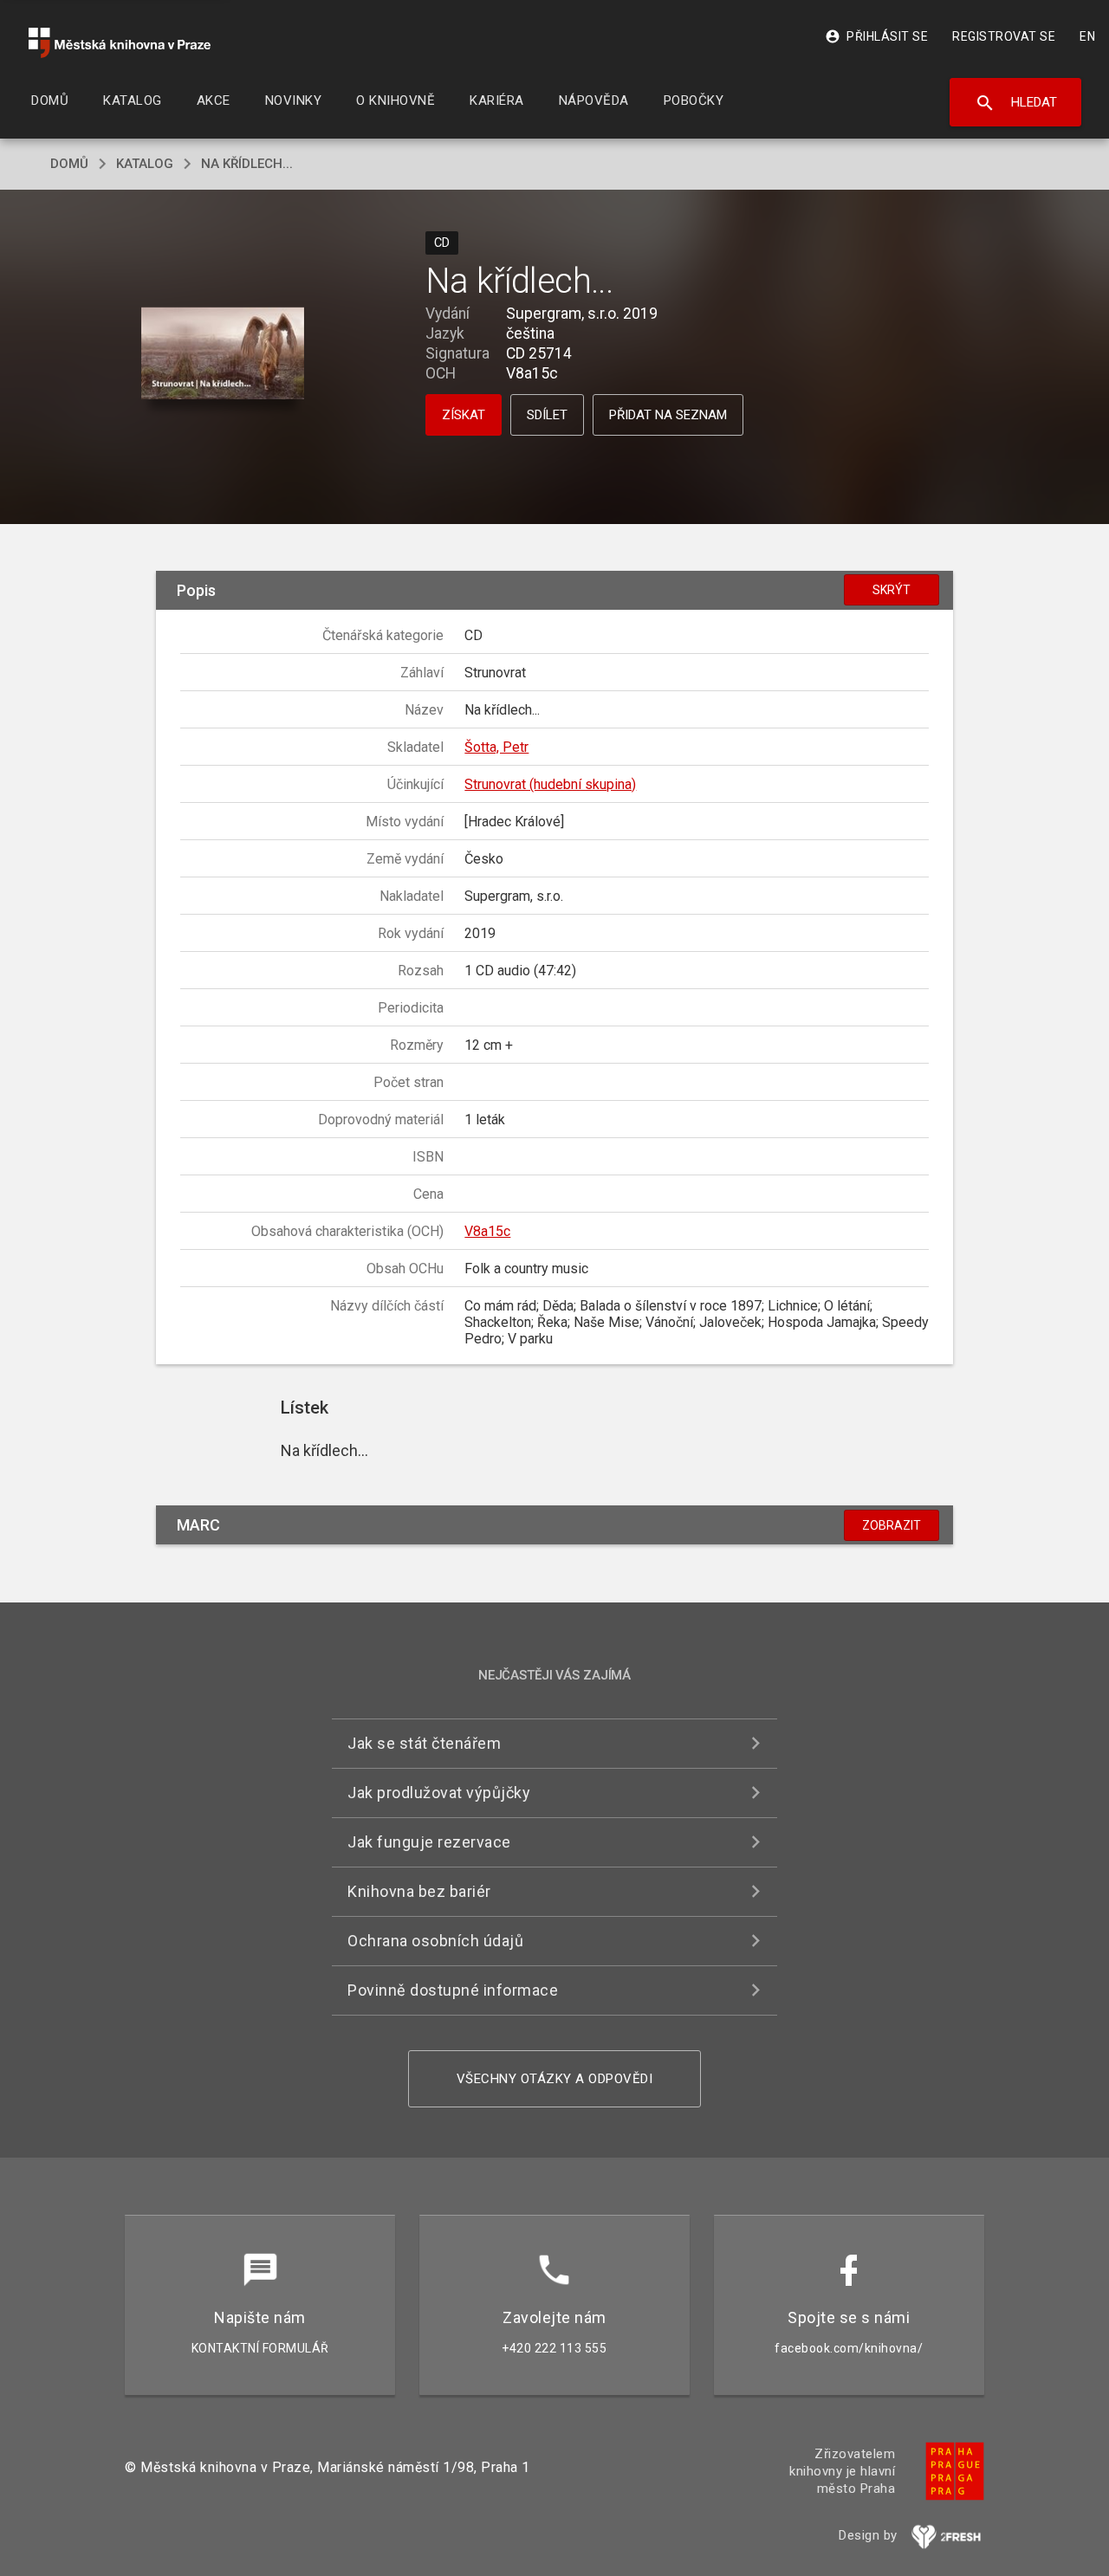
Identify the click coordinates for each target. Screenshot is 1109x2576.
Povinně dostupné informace (453, 1990)
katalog (145, 164)
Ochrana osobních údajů (435, 1941)
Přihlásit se (876, 36)
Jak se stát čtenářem (424, 1743)
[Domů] (120, 43)
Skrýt (892, 590)
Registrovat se (1004, 36)
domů (69, 164)
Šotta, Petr (496, 747)
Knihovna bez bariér (419, 1891)
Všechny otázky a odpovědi (555, 2079)
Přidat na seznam (668, 415)
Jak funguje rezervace (429, 1842)
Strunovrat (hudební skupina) (550, 784)
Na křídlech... (247, 164)
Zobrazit (892, 1525)
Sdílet (547, 415)
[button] (223, 355)
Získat (464, 415)
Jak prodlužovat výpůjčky (439, 1793)
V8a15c (487, 1231)
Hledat (1016, 103)
